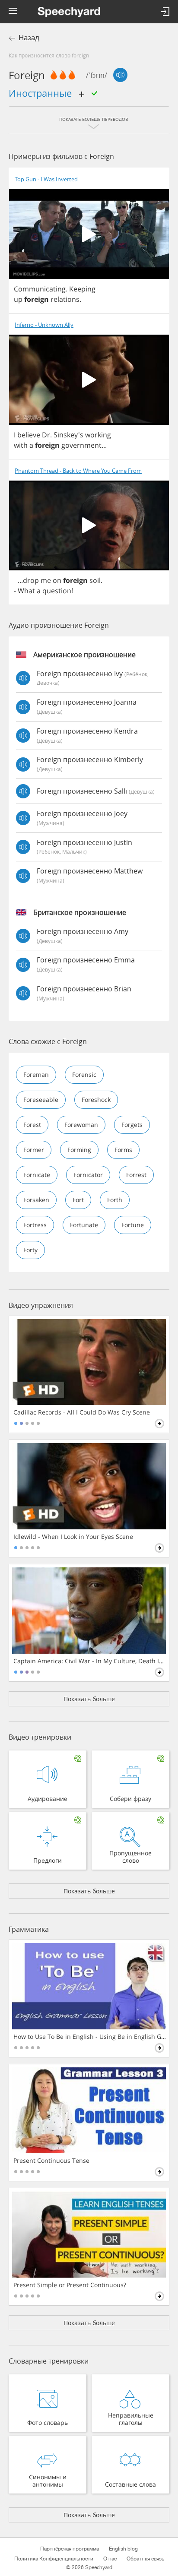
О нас (110, 2559)
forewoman (81, 1125)
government (81, 445)
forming (79, 1150)
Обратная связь (145, 2559)
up (18, 299)
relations (65, 299)
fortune (133, 1225)
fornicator (88, 1175)
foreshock (96, 1100)
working (98, 435)
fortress (35, 1225)
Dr (46, 435)
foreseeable (41, 1100)
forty (30, 1250)
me (46, 580)
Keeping (82, 289)
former (34, 1150)
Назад (29, 38)
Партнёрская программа (70, 2549)
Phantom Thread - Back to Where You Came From (78, 471)
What (26, 591)
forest (32, 1125)
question (57, 591)
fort (78, 1200)
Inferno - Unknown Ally (44, 325)
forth (115, 1200)
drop (31, 580)
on (57, 580)
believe (29, 435)
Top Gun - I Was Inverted (46, 179)
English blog (123, 2549)
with (21, 445)
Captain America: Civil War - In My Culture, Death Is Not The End (90, 1661)
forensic (84, 1074)
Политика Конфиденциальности (54, 2559)
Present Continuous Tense (51, 2161)
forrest (136, 1175)
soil (95, 580)
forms (123, 1150)
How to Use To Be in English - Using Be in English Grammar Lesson (90, 2037)
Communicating (40, 289)
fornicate (37, 1175)
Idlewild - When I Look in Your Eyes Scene (73, 1537)
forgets (132, 1125)
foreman (36, 1074)
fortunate (84, 1225)
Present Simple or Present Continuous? (70, 2285)
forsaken (36, 1200)
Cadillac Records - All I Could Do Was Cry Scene (82, 1412)
